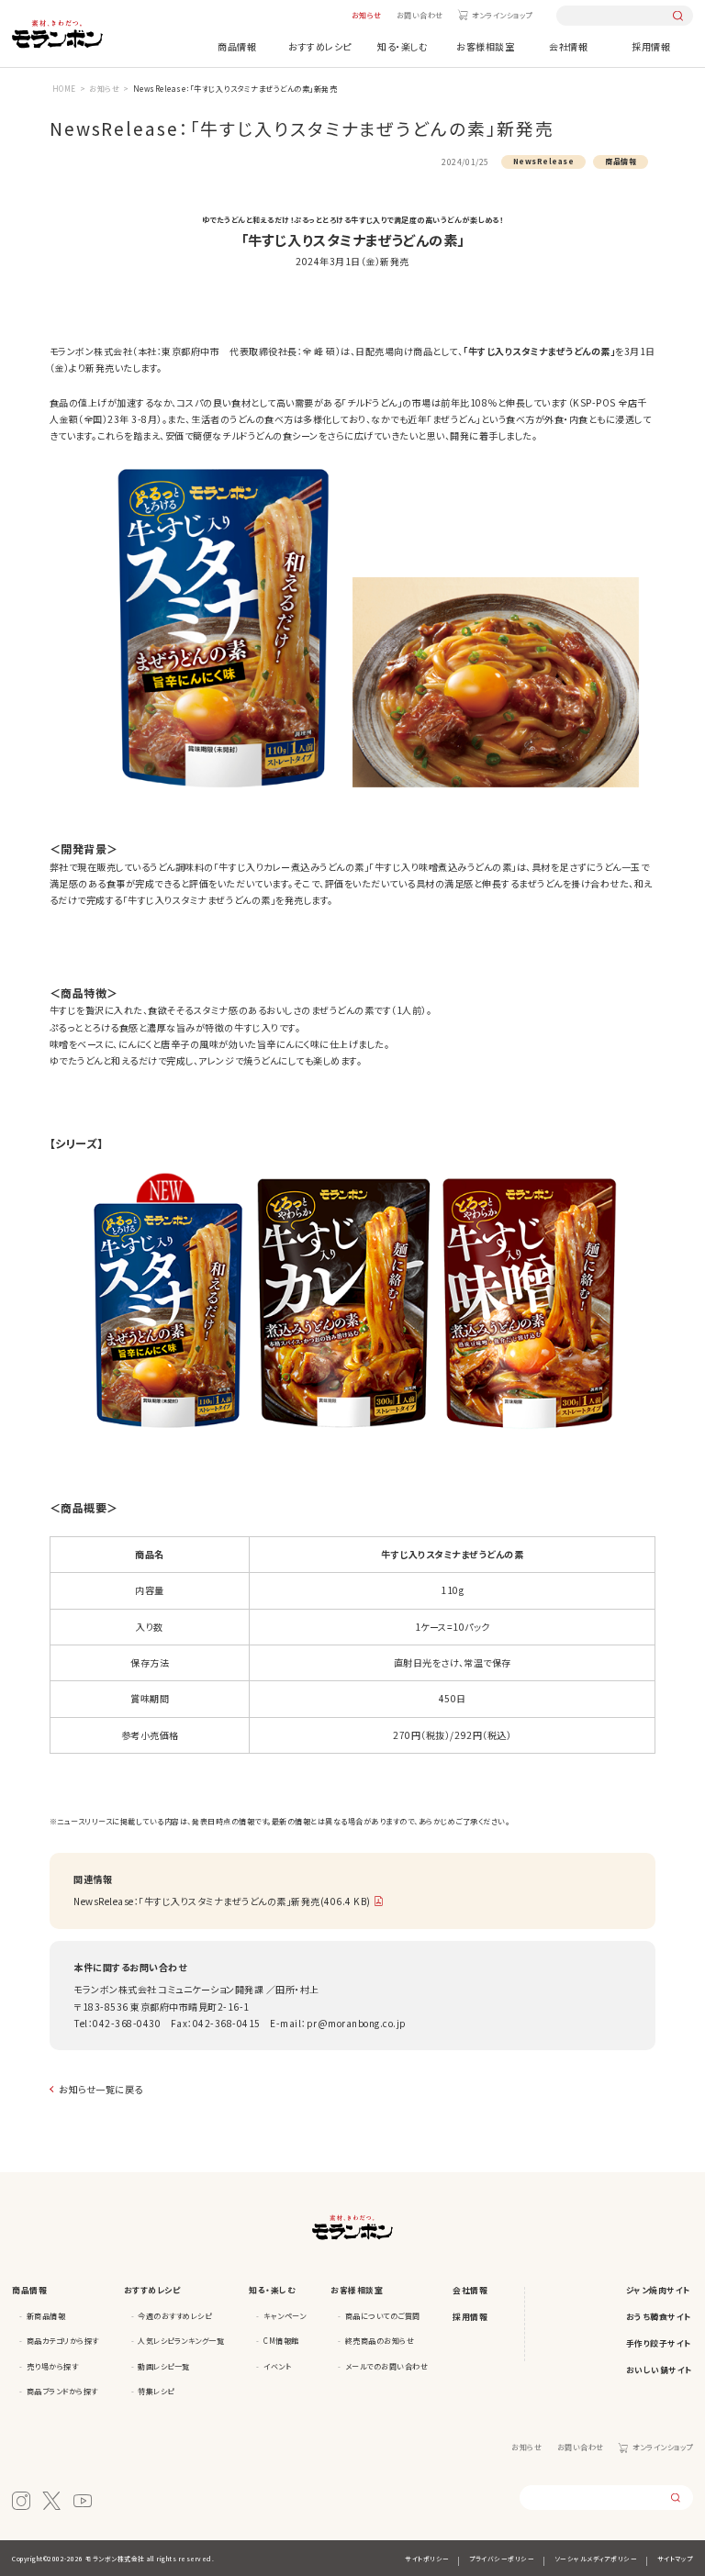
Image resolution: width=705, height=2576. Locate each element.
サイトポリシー (427, 2559)
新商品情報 (46, 2316)
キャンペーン (285, 2316)
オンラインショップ (502, 15)
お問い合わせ (420, 15)
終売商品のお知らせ (380, 2341)
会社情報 (568, 46)
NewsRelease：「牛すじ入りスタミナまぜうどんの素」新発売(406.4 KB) (222, 1901)
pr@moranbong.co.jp (357, 2023)
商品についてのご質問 (383, 2316)
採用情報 (651, 46)
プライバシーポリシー (502, 2559)
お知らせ (367, 15)
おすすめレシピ (320, 46)
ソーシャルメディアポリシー (596, 2559)
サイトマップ (675, 2559)
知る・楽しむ (403, 46)
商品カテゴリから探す (63, 2341)
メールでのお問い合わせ (387, 2366)
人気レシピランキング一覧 (181, 2341)
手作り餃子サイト (659, 2343)
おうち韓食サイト (659, 2317)
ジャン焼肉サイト (659, 2290)
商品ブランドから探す (62, 2391)
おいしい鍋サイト (660, 2370)
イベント (277, 2366)
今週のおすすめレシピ (174, 2316)
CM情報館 (281, 2341)
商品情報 (237, 46)
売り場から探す (53, 2366)
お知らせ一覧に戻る (101, 2089)
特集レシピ (156, 2391)
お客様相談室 (485, 46)
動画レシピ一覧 (164, 2366)
